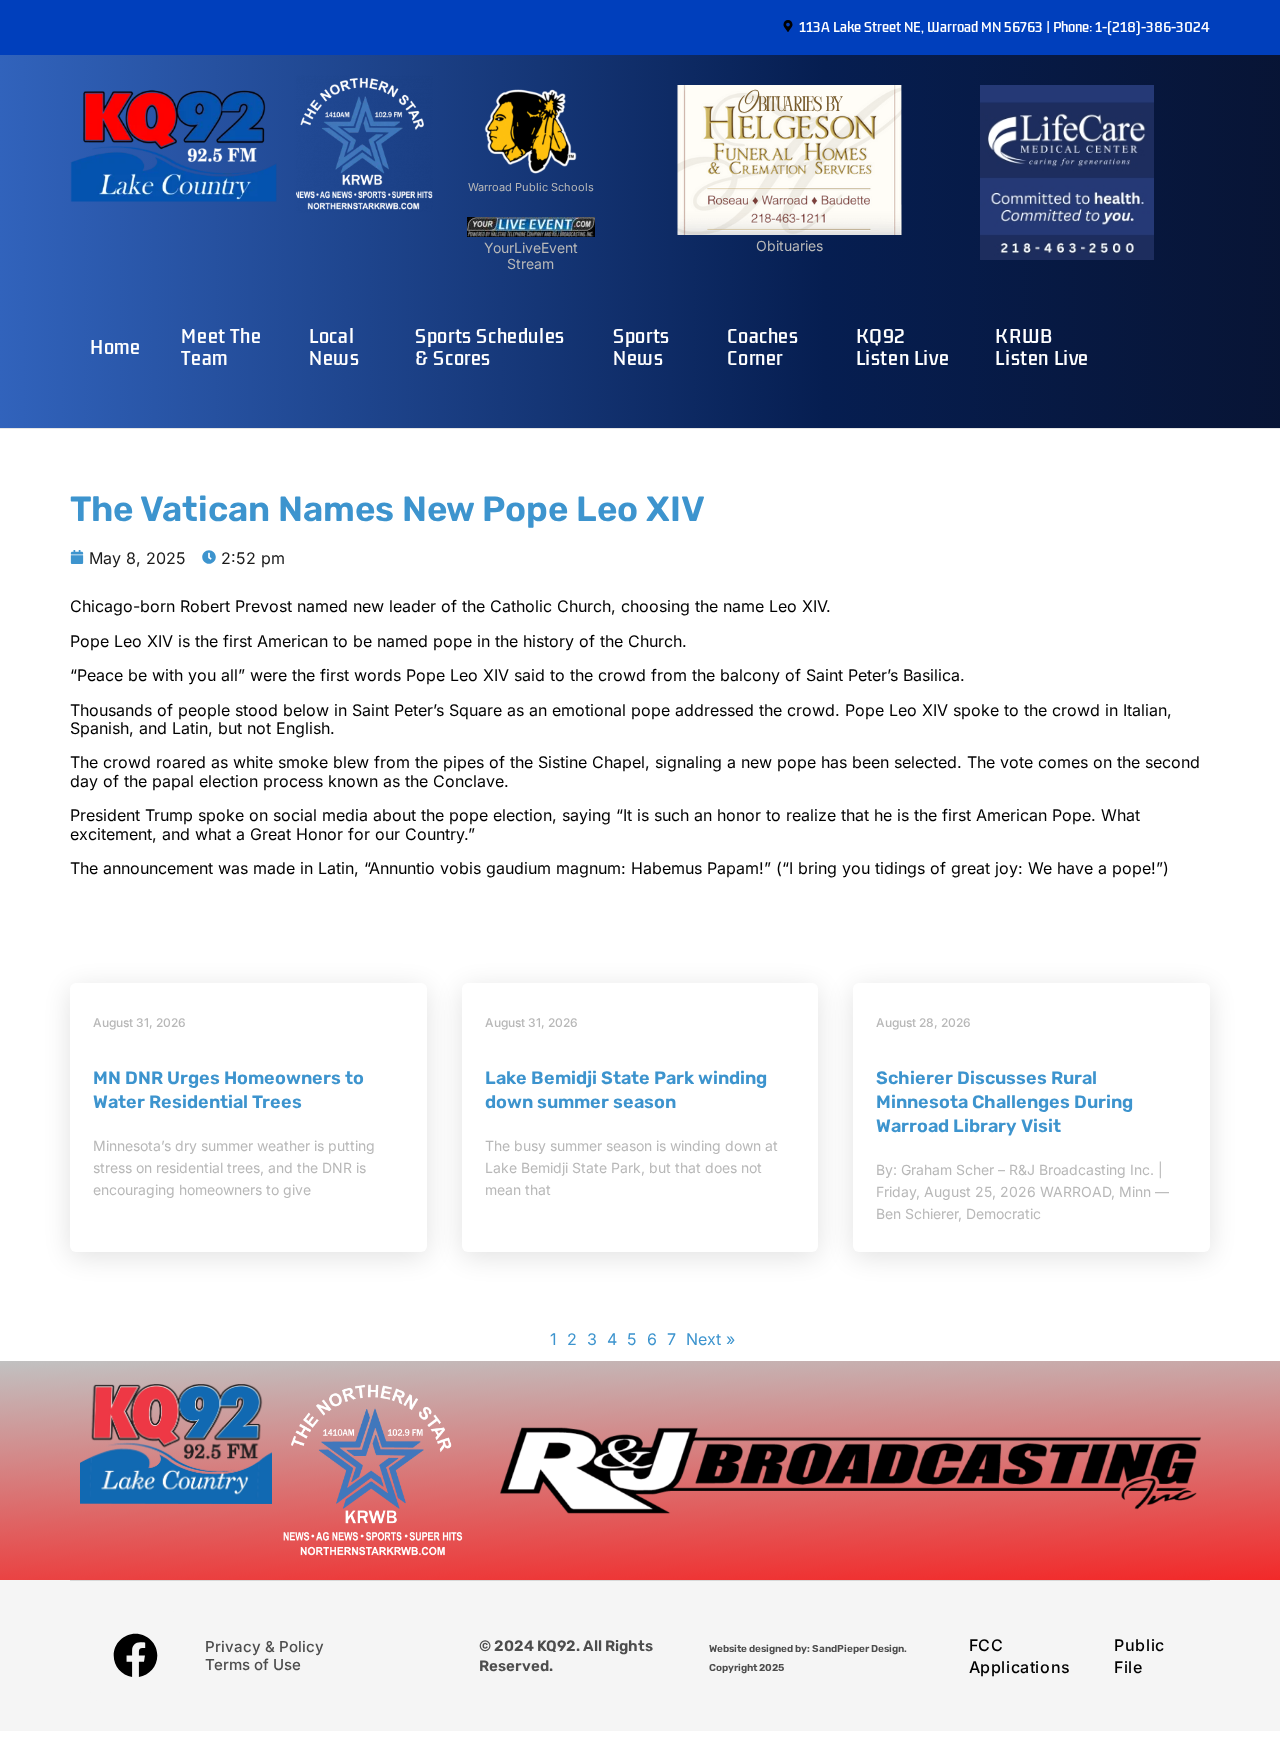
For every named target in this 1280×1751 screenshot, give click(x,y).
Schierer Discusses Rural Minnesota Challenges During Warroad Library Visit (1004, 1102)
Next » (710, 1339)
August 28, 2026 (923, 1022)
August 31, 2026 (139, 1022)
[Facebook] (135, 1656)
